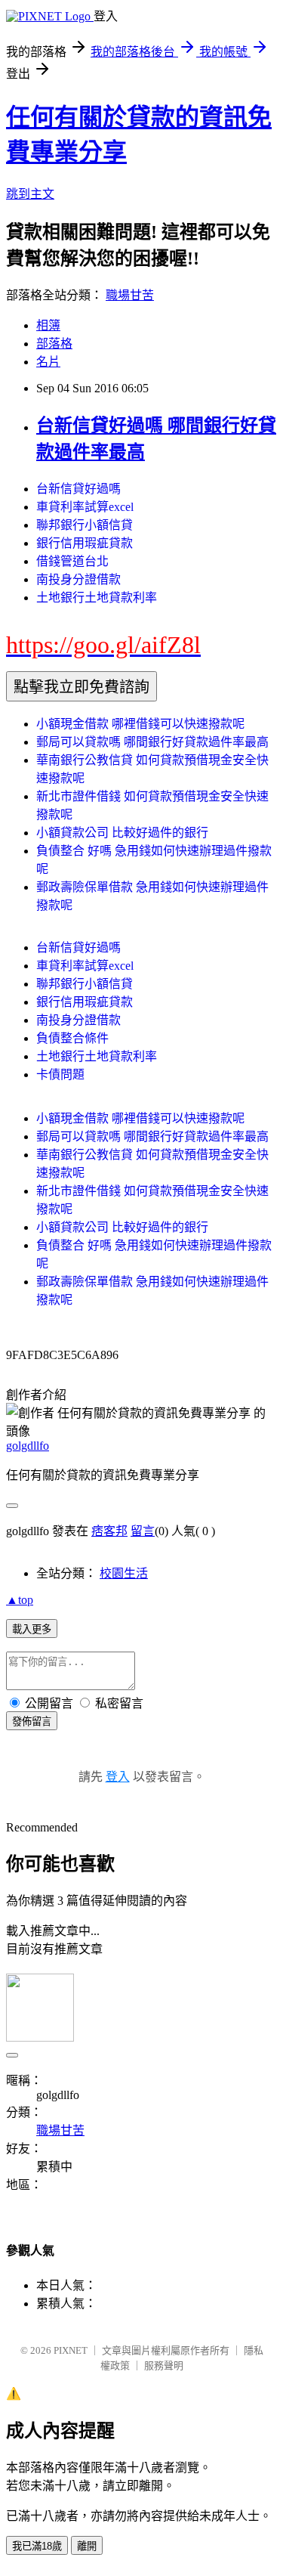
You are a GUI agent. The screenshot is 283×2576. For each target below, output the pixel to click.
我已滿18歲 (37, 2546)
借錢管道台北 (72, 561)
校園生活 (124, 1573)
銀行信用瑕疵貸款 (85, 543)
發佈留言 (32, 1721)
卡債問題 (60, 1074)
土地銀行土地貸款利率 (97, 598)
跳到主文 (30, 194)
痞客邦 (109, 1531)
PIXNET (71, 2350)
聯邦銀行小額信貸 (85, 525)
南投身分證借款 (78, 579)
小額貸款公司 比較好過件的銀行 (122, 833)
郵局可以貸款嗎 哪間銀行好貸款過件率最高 (152, 742)
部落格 (54, 344)
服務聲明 (164, 2365)
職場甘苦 (130, 295)
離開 (87, 2546)
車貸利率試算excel (85, 507)
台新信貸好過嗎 (78, 489)
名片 (48, 362)
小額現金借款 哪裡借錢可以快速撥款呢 (140, 724)
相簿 (48, 325)
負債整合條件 (72, 1038)
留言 (143, 1531)
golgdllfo (28, 1446)
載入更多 (32, 1629)
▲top (20, 1600)
